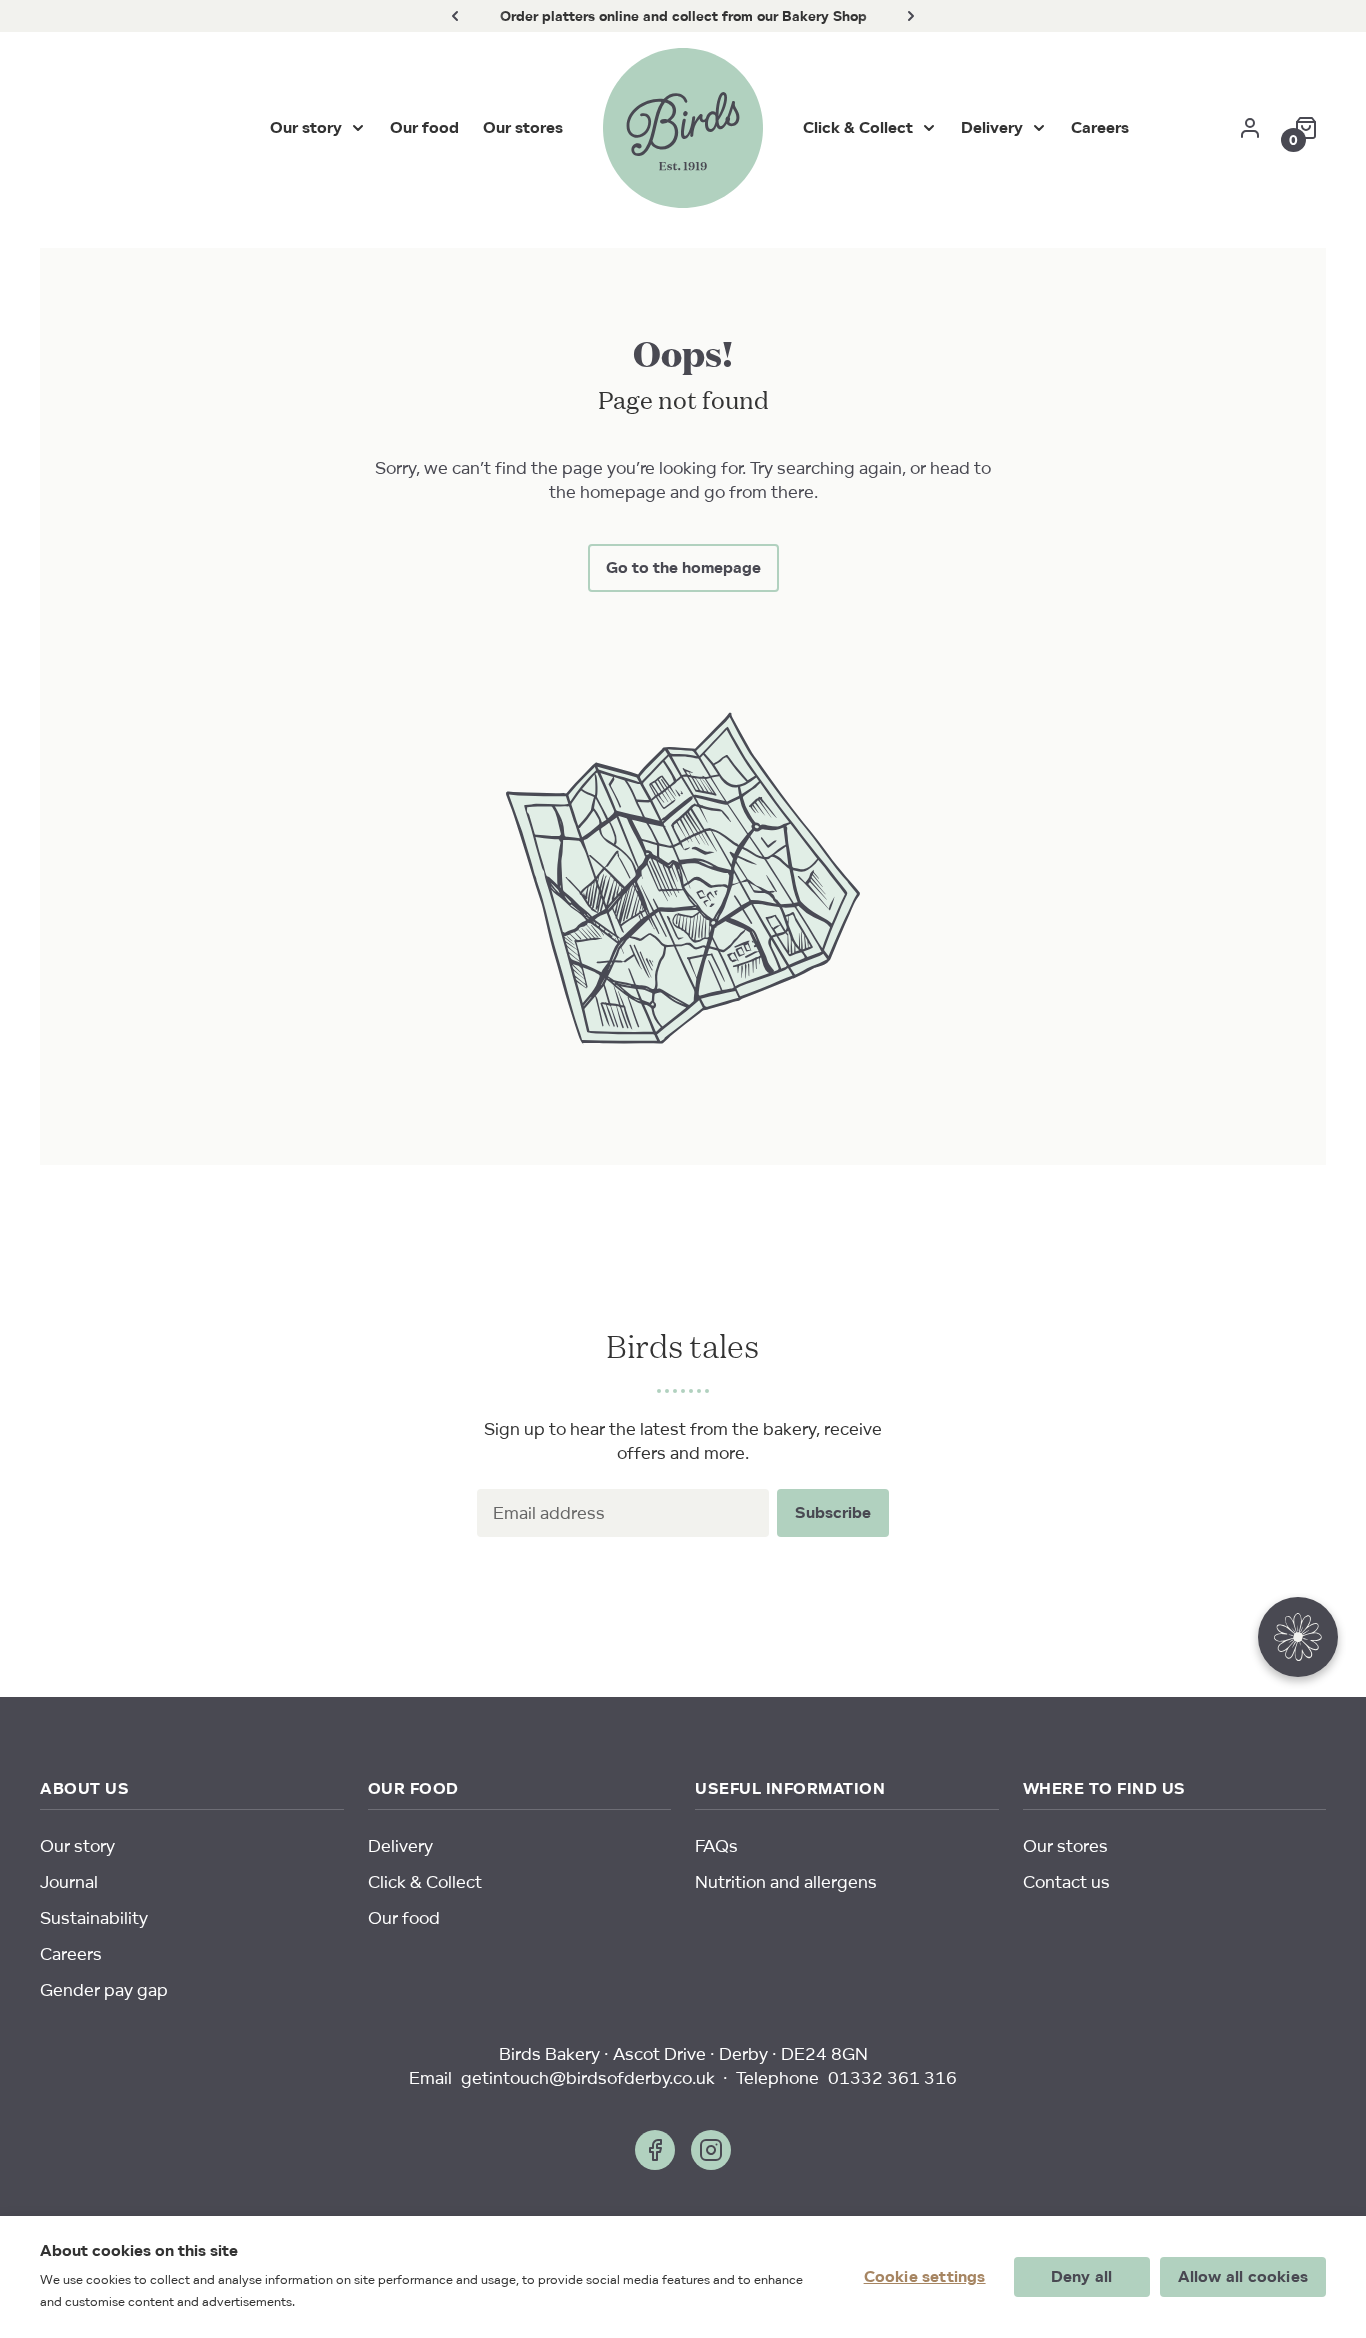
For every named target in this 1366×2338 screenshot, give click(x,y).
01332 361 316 (892, 2077)
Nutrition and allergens (786, 1881)
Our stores (523, 127)
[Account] (1250, 128)
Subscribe (833, 1512)
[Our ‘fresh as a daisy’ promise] (1298, 1641)
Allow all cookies (1243, 2276)
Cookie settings (925, 2276)
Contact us (1066, 1881)
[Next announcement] (911, 16)
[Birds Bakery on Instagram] (711, 2150)
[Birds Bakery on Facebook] (655, 2150)
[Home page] (683, 128)
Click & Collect (858, 127)
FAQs (716, 1845)
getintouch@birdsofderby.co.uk (588, 2077)
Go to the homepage (683, 567)
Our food (424, 127)
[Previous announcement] (455, 16)
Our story (306, 127)
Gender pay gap (104, 1989)
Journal (69, 1881)
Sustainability (94, 1917)
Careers (1100, 127)
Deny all (1082, 2276)
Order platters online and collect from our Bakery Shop (683, 16)
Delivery (992, 127)
